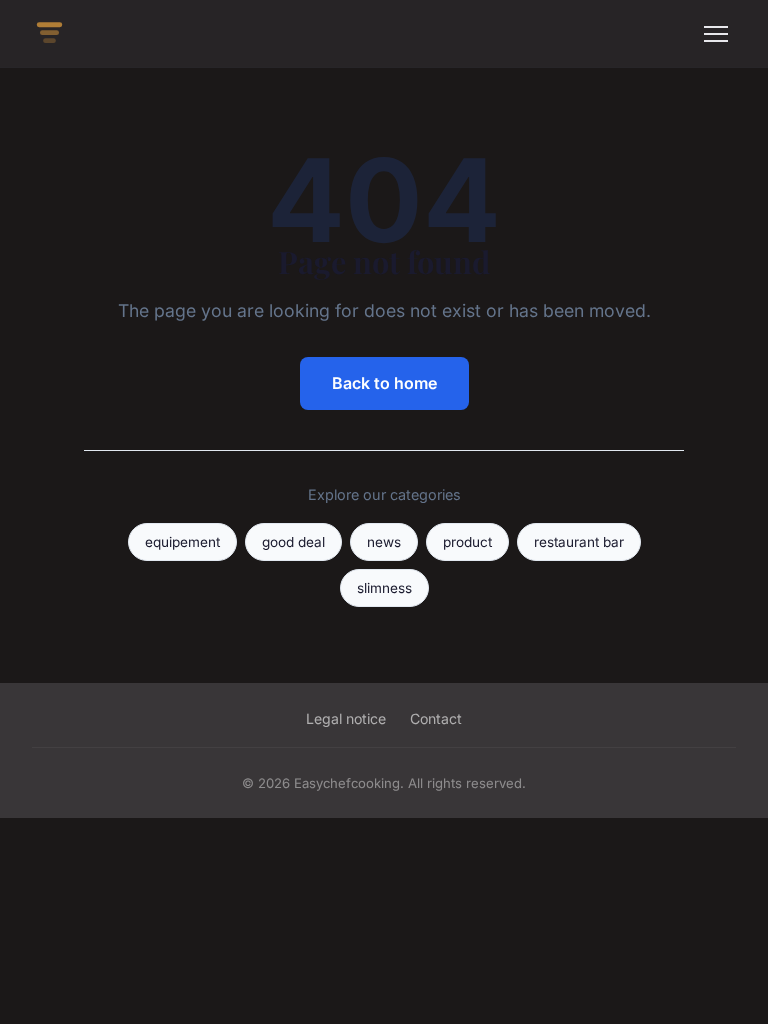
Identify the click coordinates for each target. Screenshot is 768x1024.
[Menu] (716, 34)
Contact (436, 718)
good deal (293, 542)
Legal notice (346, 718)
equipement (182, 542)
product (467, 542)
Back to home (384, 383)
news (384, 542)
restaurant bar (579, 542)
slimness (384, 588)
